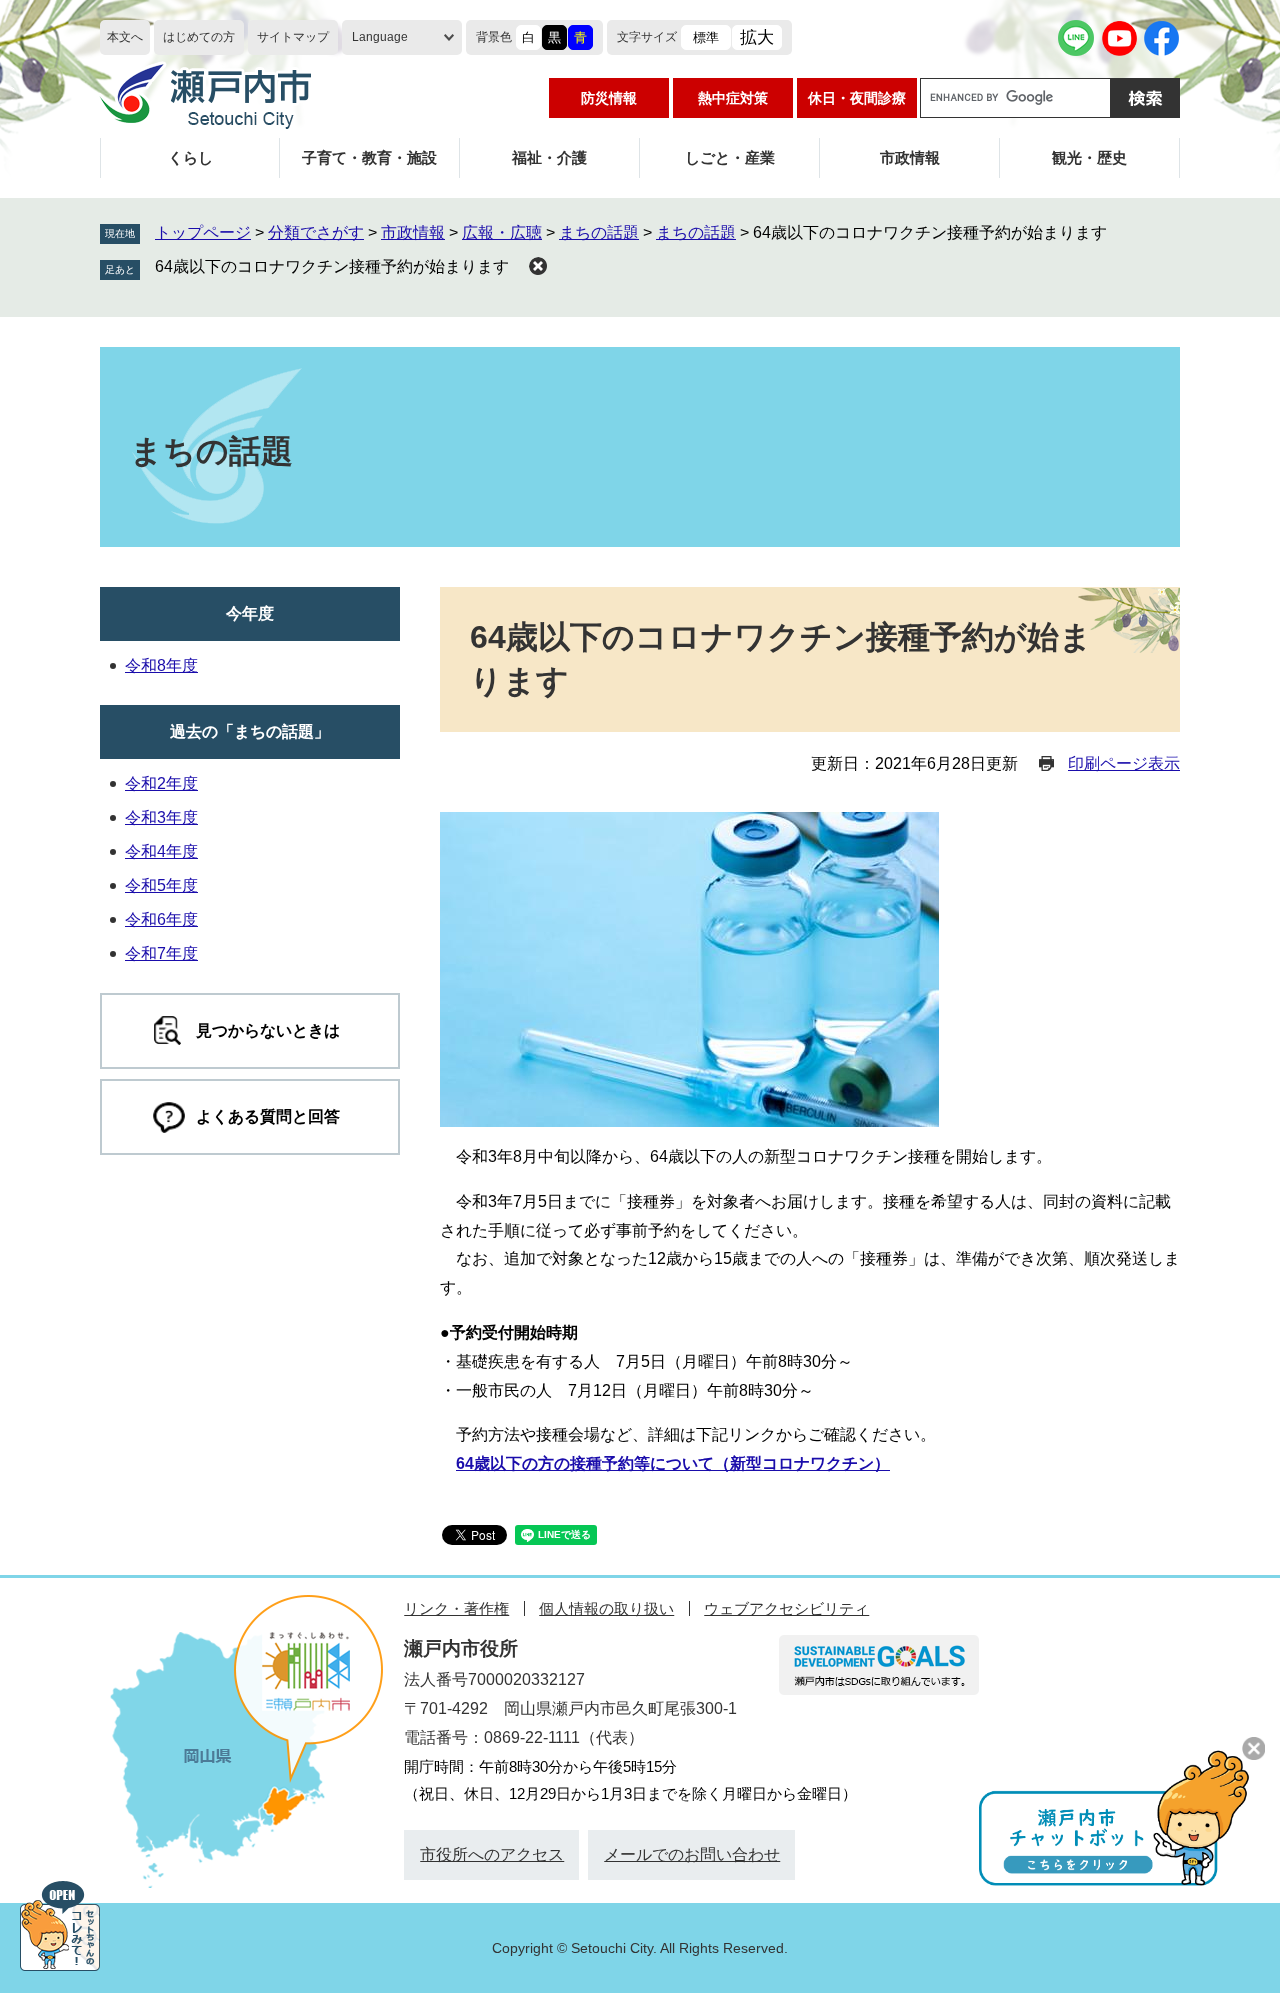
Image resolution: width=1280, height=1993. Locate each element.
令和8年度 (161, 665)
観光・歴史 (1089, 157)
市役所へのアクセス (492, 1854)
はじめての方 (199, 37)
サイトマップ (293, 37)
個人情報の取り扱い (606, 1608)
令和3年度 (161, 817)
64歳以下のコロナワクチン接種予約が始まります (332, 266)
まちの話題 (599, 232)
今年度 (250, 613)
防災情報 (609, 98)
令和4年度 (161, 851)
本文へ (125, 37)
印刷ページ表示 (1124, 763)
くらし (190, 157)
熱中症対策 (733, 98)
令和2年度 (161, 783)
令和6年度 (161, 919)
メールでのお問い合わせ (692, 1854)
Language (380, 37)
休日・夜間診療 (857, 98)
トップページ (203, 232)
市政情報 (910, 157)
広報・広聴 (502, 232)
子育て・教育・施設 (369, 157)
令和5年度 (161, 885)
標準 (706, 37)
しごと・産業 (730, 157)
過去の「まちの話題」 (250, 731)
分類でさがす (316, 232)
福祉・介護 (549, 157)
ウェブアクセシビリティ (786, 1608)
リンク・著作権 (456, 1608)
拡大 (757, 37)
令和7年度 (161, 953)
